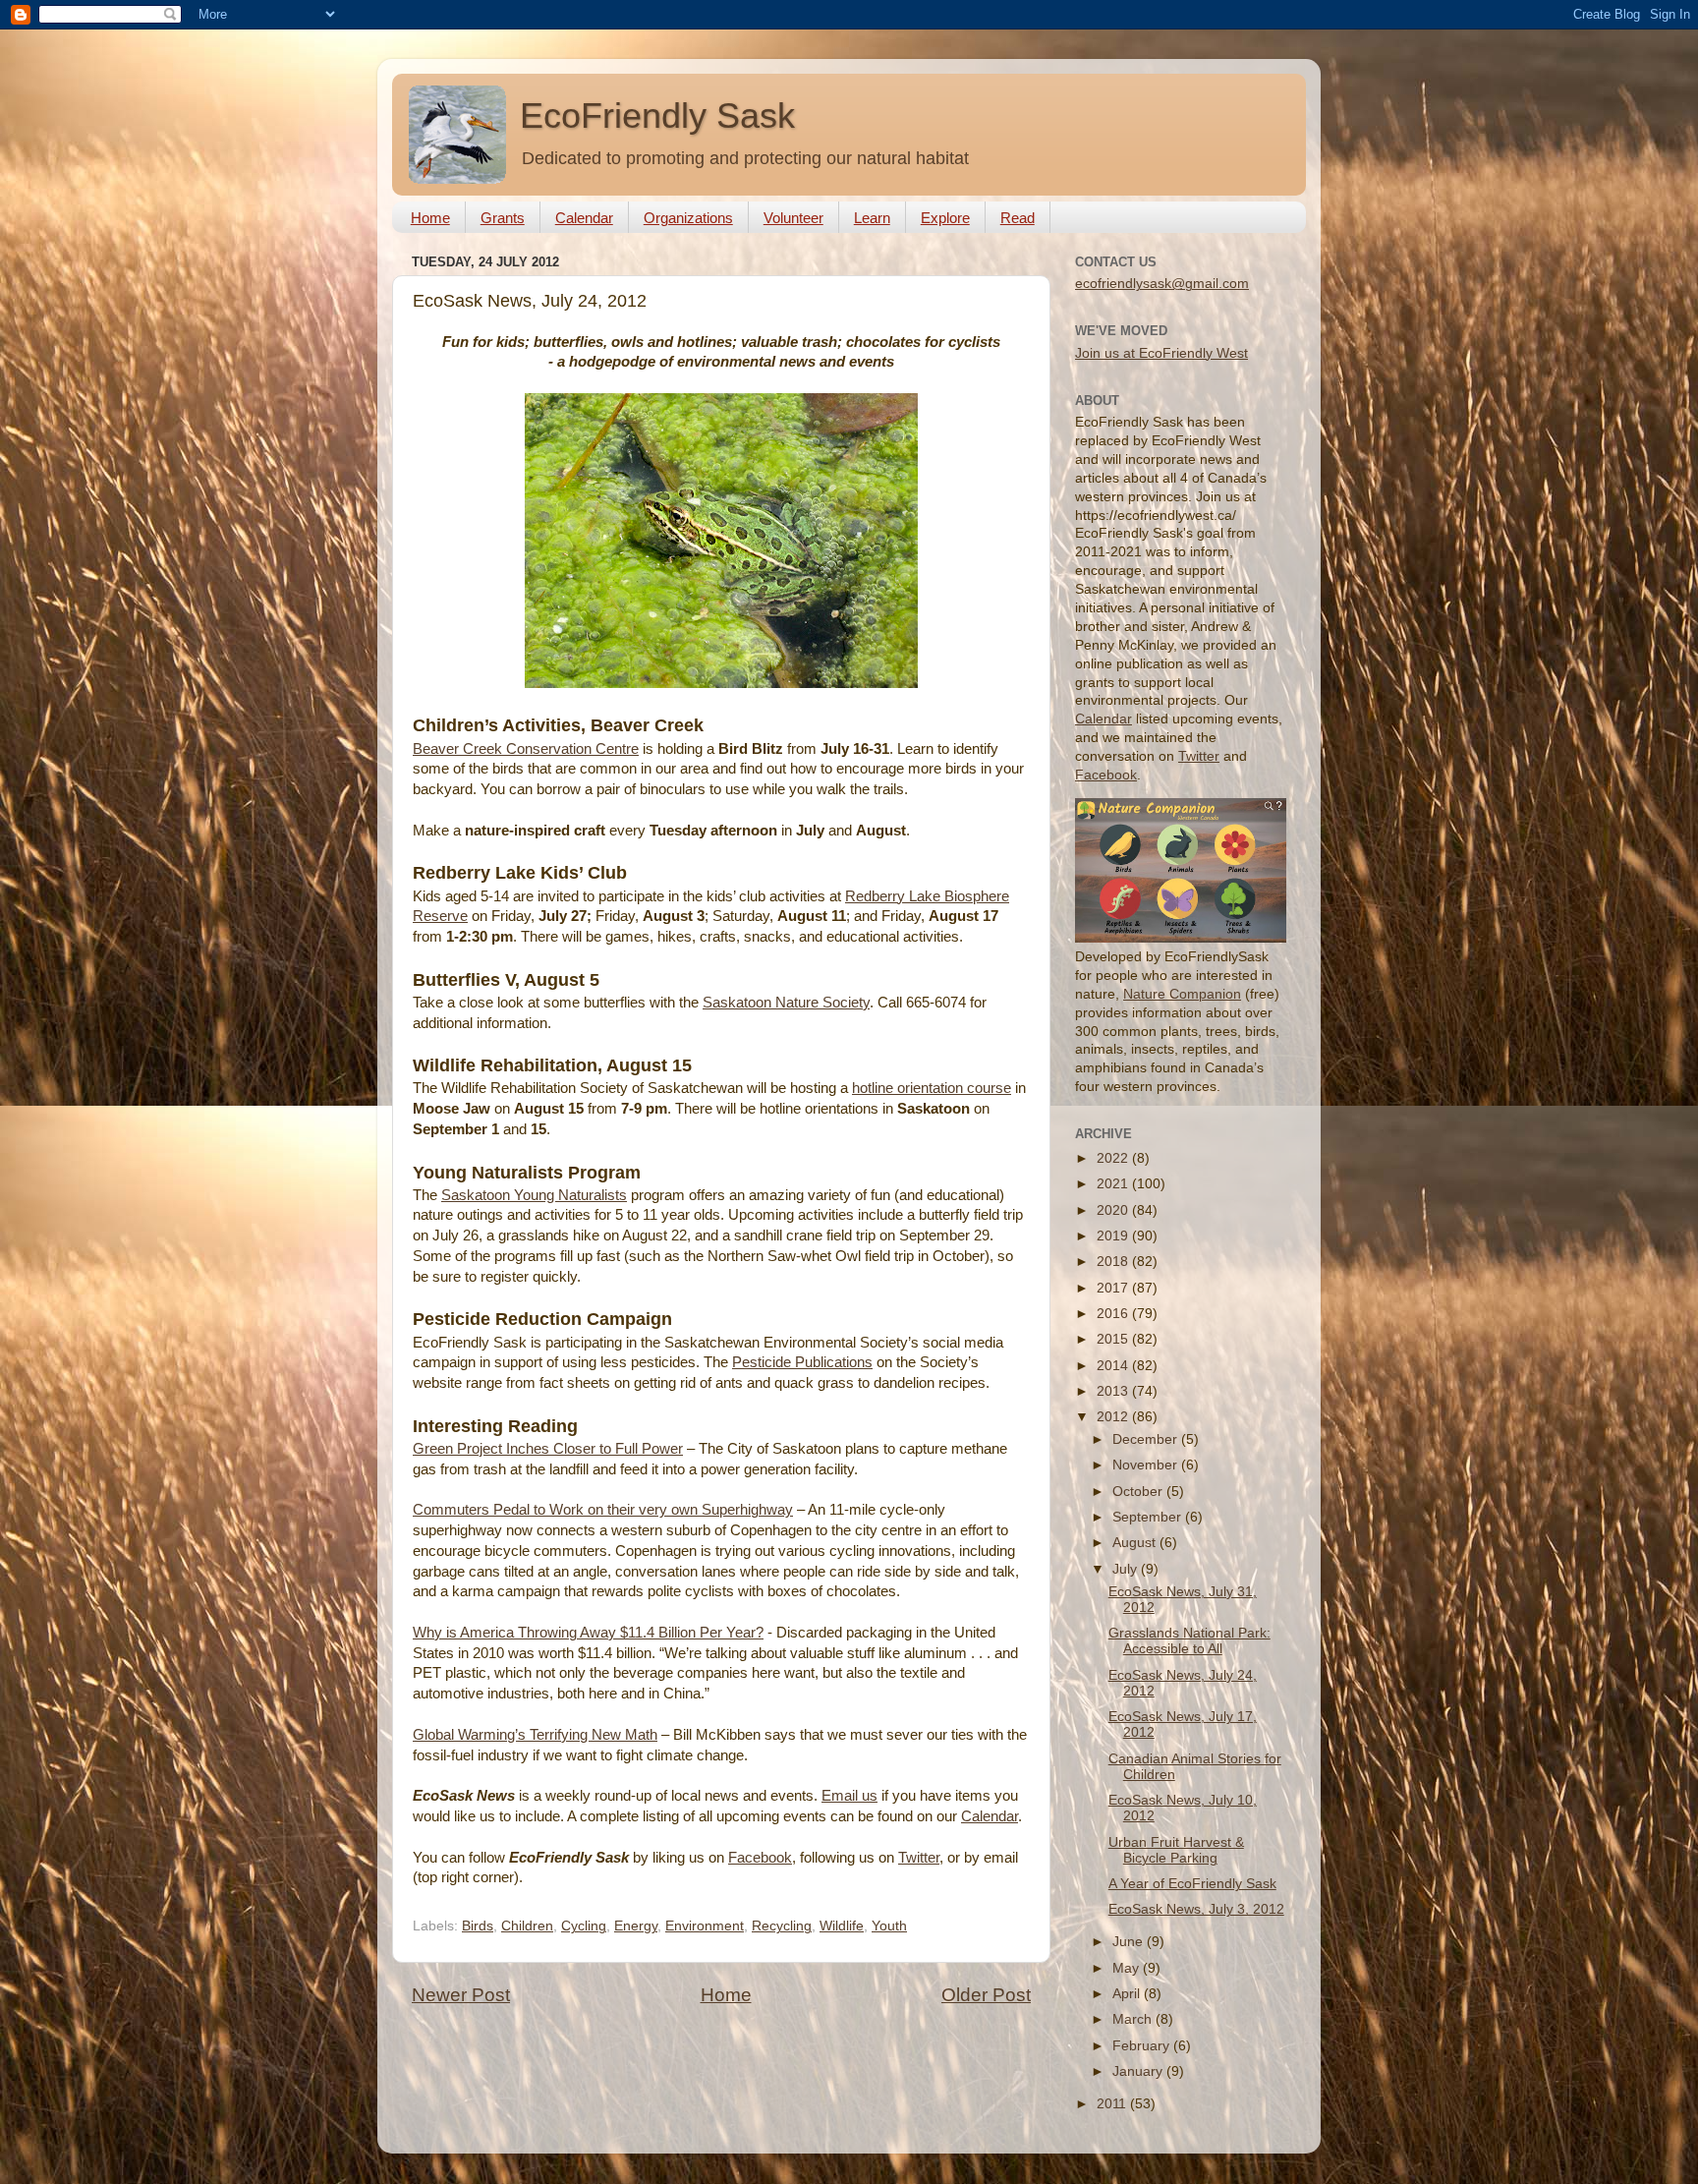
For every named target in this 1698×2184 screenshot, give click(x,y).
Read (1018, 218)
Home (430, 218)
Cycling (584, 1926)
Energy (636, 1926)
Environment (705, 1926)
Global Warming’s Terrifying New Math (535, 1735)
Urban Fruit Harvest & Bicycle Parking (1176, 1850)
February (1143, 2046)
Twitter (919, 1858)
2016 (1114, 1314)
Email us (849, 1796)
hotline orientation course (932, 1088)
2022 (1114, 1158)
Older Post (986, 1995)
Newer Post (461, 1995)
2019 (1114, 1236)
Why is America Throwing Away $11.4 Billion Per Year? (588, 1633)
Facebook (760, 1858)
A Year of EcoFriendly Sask (1192, 1884)
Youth (889, 1926)
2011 (1113, 2104)
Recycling (782, 1926)
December (1147, 1439)
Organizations (688, 218)
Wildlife (842, 1926)
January (1139, 2071)
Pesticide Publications (802, 1362)
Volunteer (793, 218)
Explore (945, 218)
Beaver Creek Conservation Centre (526, 749)
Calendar (584, 218)
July (1127, 1569)
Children (527, 1926)
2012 (1114, 1417)
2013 (1114, 1391)
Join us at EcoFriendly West (1161, 353)
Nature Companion (1182, 994)
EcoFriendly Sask (657, 115)
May (1128, 1968)
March (1134, 2019)
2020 (1114, 1210)
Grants (503, 218)
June (1130, 1942)
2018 (1114, 1262)
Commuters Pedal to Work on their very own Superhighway (603, 1510)
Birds (478, 1926)
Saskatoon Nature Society (786, 1003)
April (1128, 1994)
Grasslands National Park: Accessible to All (1189, 1641)
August (1136, 1543)
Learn (872, 218)
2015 (1114, 1339)
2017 (1114, 1288)
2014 (1114, 1366)
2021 (1114, 1184)
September (1149, 1517)
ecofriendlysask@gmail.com (1162, 284)
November (1147, 1465)
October (1139, 1492)
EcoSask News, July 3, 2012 (1196, 1909)
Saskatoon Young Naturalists (534, 1195)
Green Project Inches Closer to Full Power (548, 1449)
